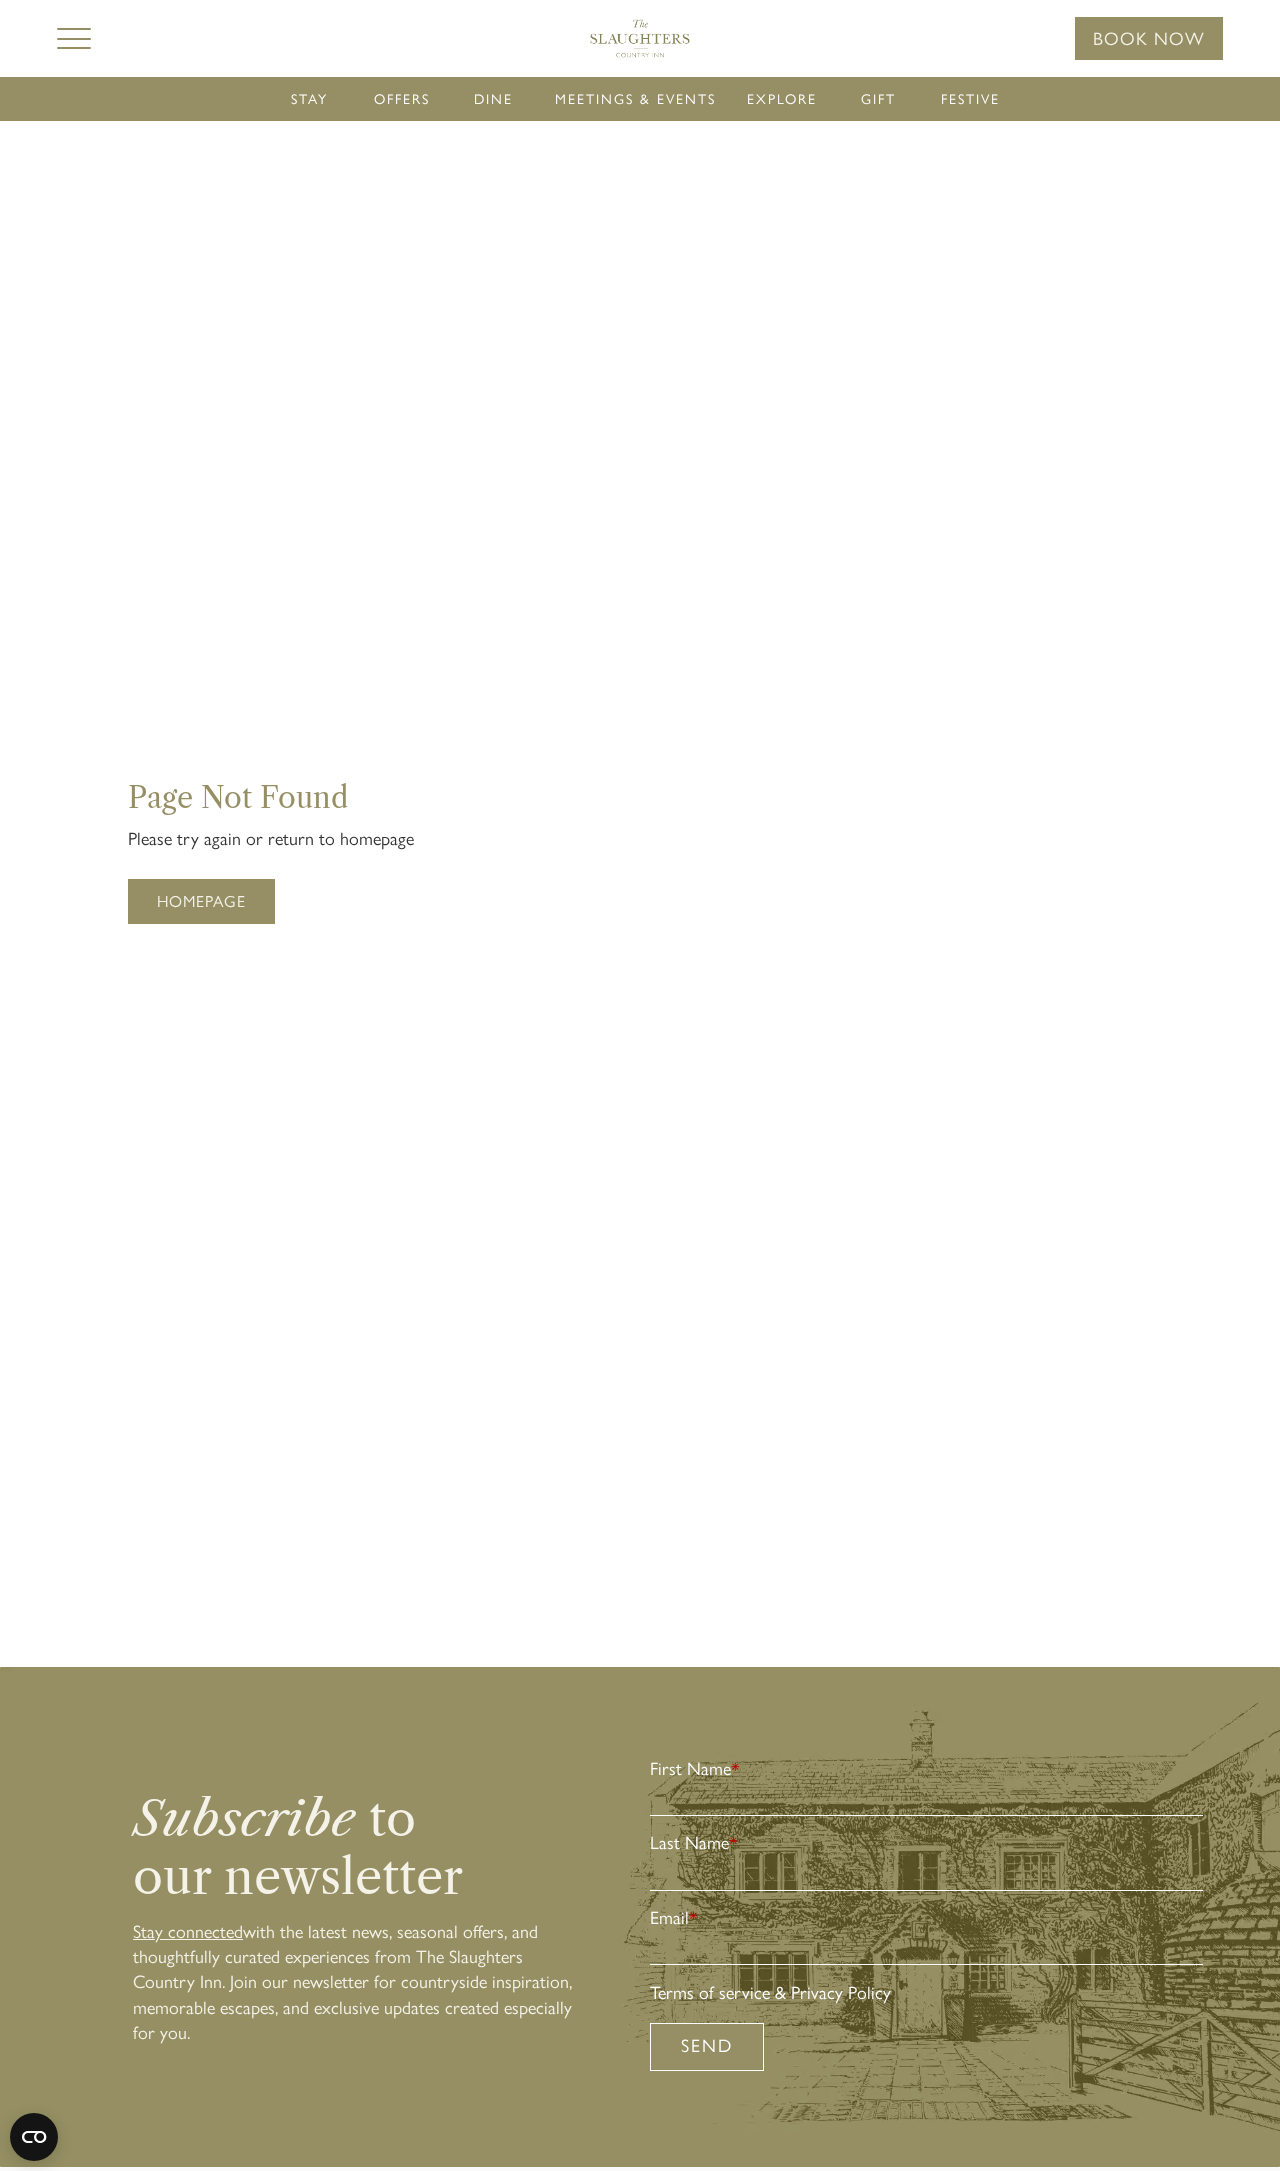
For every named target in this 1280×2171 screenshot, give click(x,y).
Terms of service (710, 1993)
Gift (878, 99)
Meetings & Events (635, 99)
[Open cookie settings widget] (34, 2137)
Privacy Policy (841, 1993)
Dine (493, 99)
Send (707, 2046)
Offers (402, 99)
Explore (782, 99)
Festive (970, 99)
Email (674, 1918)
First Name (695, 1769)
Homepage (201, 901)
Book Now (1149, 39)
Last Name (694, 1843)
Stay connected (188, 1932)
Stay (309, 99)
